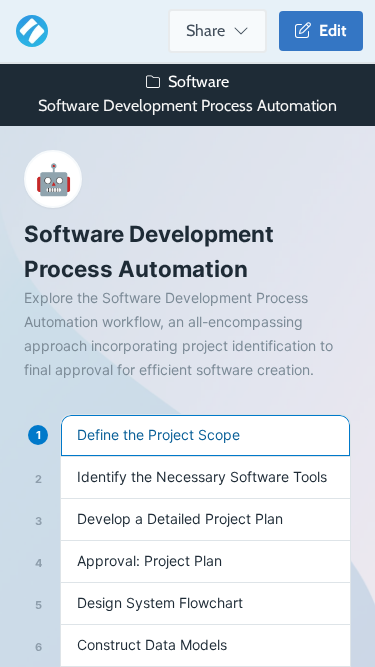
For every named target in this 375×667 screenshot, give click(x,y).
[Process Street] (28, 31)
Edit (329, 30)
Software (198, 81)
